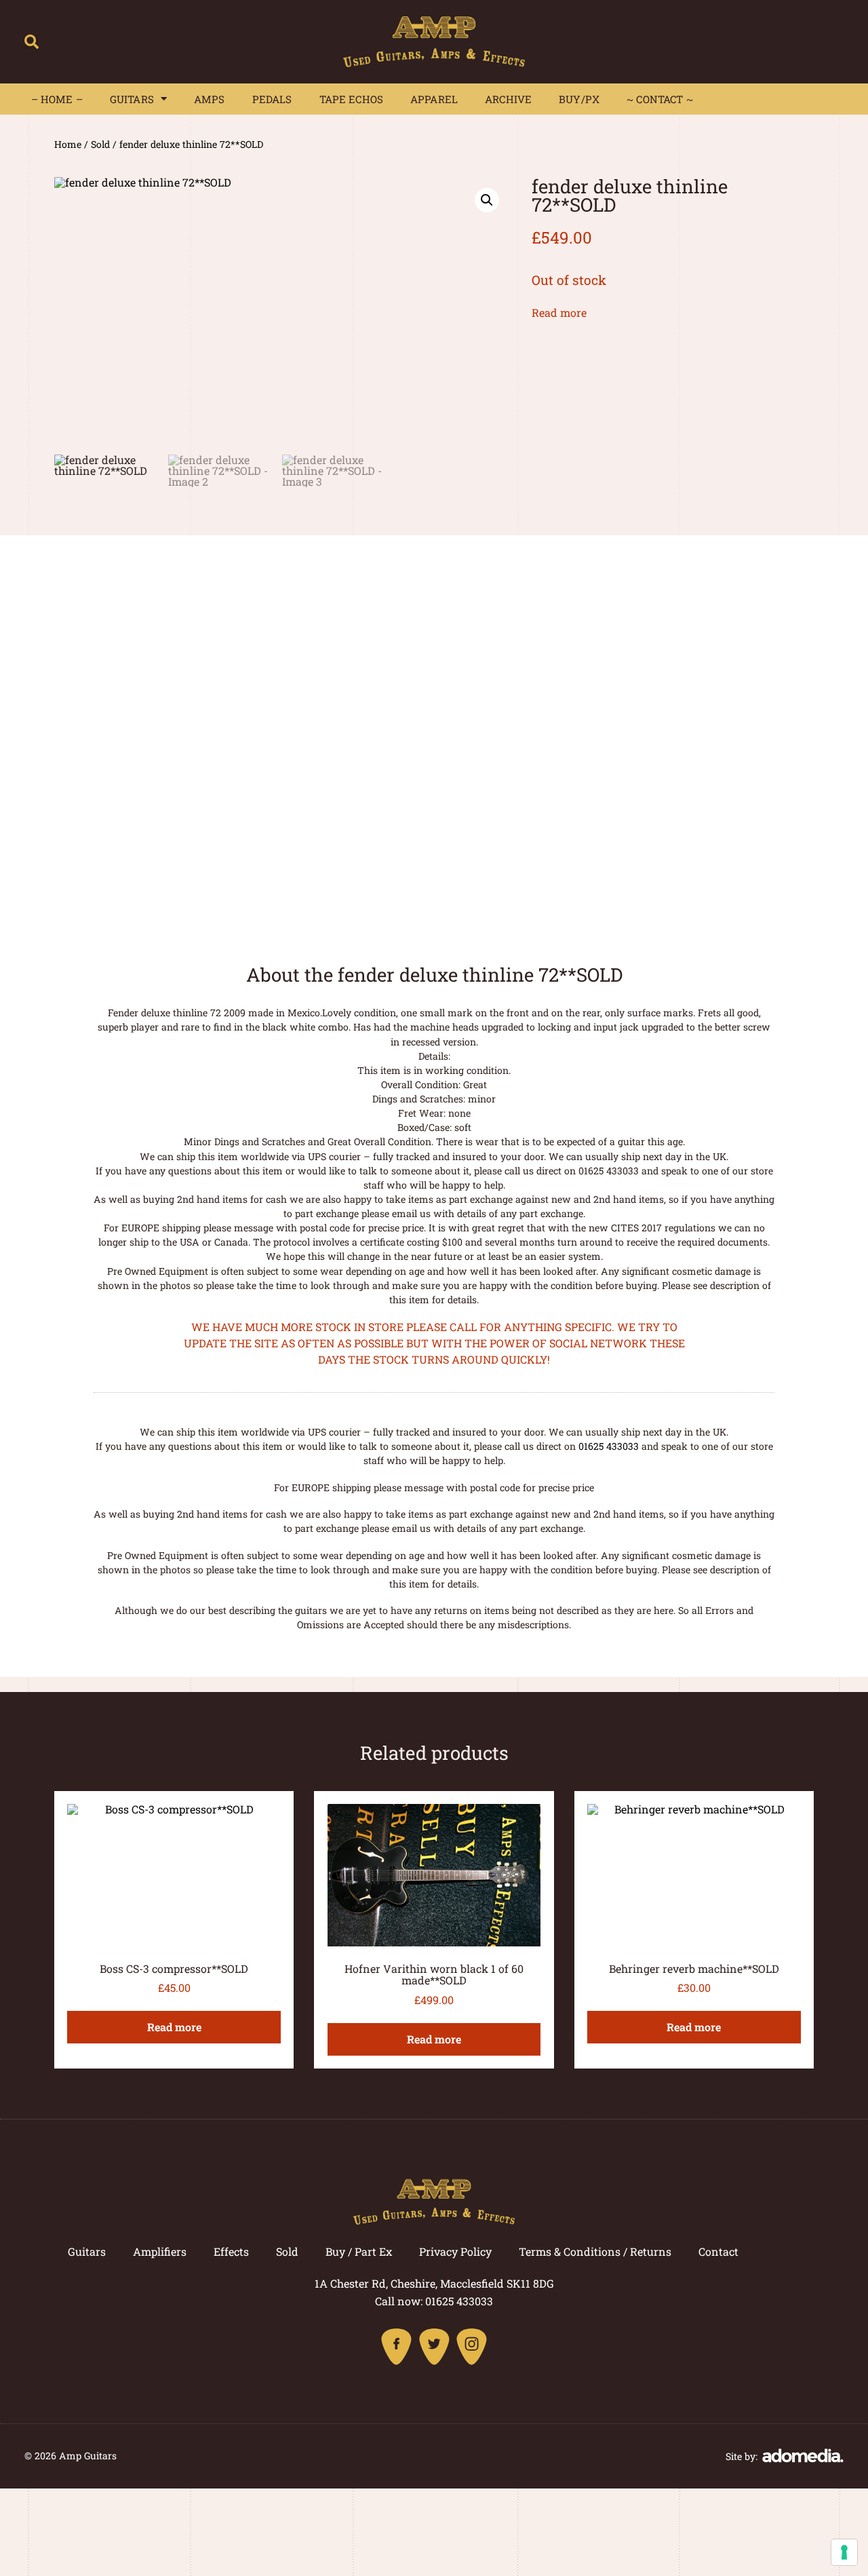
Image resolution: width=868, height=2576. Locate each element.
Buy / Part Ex (359, 2251)
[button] (32, 42)
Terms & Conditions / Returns (595, 2251)
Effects (231, 2251)
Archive (508, 99)
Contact (718, 2251)
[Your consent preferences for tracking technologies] (844, 2552)
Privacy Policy (455, 2251)
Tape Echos (352, 99)
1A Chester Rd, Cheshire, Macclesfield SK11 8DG (434, 2283)
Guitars (132, 99)
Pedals (272, 99)
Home (68, 144)
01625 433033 (609, 1446)
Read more (559, 312)
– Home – (57, 99)
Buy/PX (579, 99)
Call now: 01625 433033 (434, 2301)
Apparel (434, 99)
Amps (210, 99)
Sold (100, 144)
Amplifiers (160, 2251)
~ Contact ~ (660, 99)
